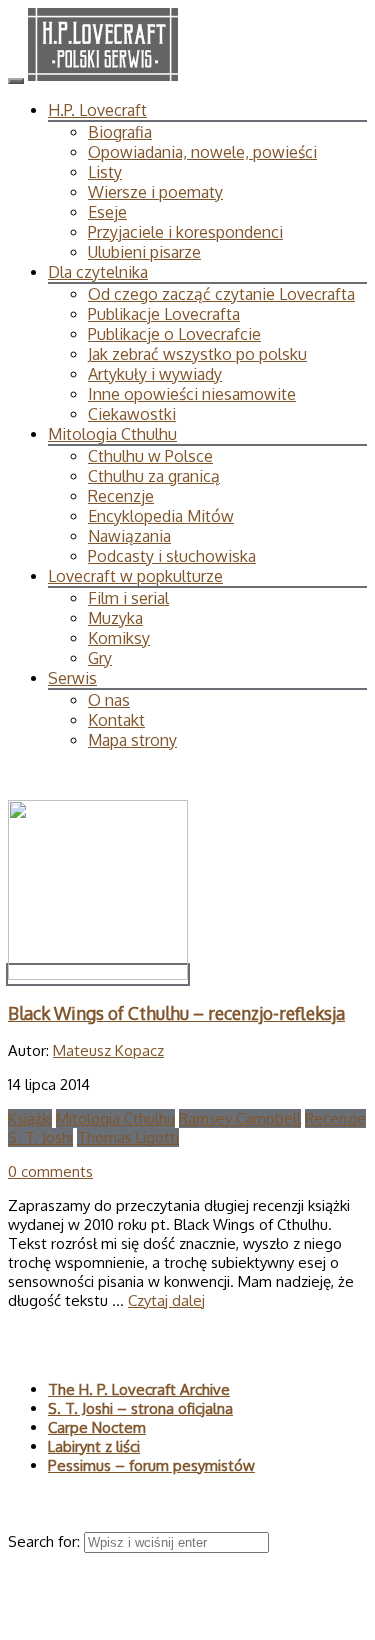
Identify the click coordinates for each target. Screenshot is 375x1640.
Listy (105, 172)
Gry (100, 658)
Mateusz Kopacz (108, 1050)
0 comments (50, 1171)
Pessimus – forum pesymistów (151, 1465)
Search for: (46, 1541)
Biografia (120, 132)
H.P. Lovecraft (97, 110)
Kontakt (116, 720)
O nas (109, 700)
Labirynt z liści (94, 1446)
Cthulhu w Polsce (150, 456)
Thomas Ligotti (128, 1137)
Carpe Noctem (97, 1427)
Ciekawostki (132, 414)
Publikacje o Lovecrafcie (174, 334)
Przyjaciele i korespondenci (185, 232)
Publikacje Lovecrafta (164, 314)
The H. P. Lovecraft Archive (139, 1389)
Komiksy (119, 638)
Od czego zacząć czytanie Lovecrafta (221, 294)
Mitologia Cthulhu (112, 434)
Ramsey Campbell (240, 1118)
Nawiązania (129, 536)
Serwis (72, 678)
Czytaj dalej (166, 1300)
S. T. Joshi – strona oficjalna (140, 1408)
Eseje (107, 212)
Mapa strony (132, 740)
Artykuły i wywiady (155, 374)
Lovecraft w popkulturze (135, 576)
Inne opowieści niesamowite (192, 394)
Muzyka (115, 618)
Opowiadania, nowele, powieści (202, 152)
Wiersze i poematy (155, 192)
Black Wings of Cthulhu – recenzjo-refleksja (176, 1013)
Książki (30, 1118)
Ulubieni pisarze (144, 252)
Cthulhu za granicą (154, 476)
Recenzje (121, 496)
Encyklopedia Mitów (161, 516)
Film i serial (128, 598)
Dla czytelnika (98, 272)
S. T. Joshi (40, 1137)
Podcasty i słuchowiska (172, 556)
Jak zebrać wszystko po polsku (197, 354)
